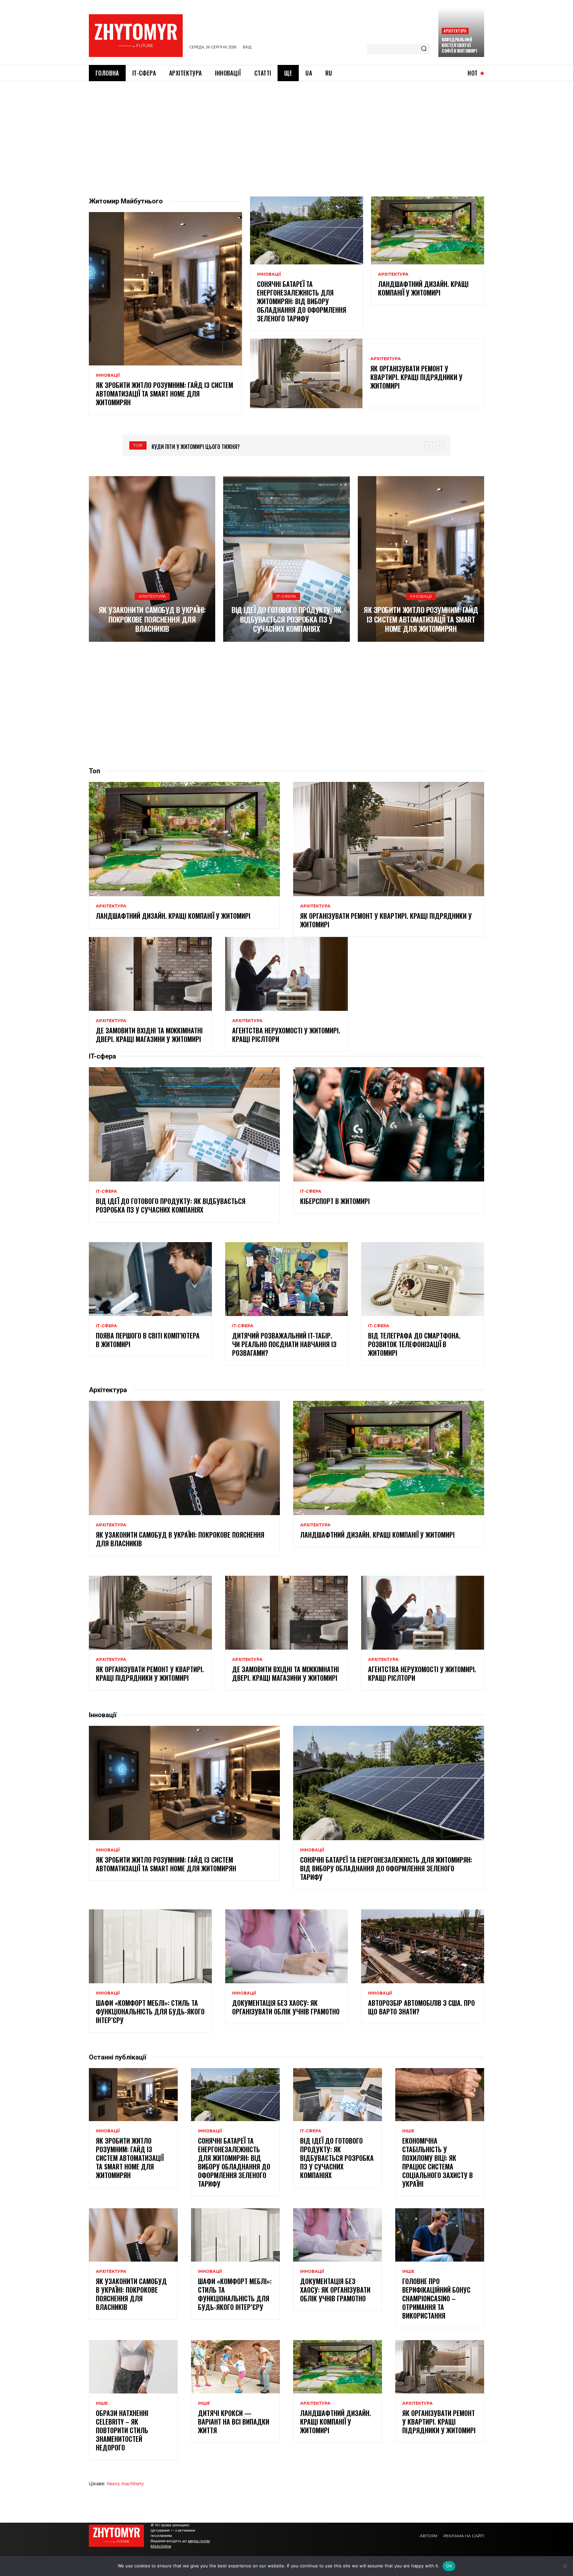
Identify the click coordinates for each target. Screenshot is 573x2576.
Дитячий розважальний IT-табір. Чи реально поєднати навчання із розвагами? (284, 1344)
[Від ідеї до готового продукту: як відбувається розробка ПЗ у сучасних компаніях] (286, 559)
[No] (565, 2566)
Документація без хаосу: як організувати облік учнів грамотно (286, 2007)
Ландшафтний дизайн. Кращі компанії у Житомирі (423, 288)
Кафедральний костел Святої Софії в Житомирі (459, 45)
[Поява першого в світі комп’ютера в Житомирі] (150, 1279)
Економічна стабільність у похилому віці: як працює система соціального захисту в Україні (438, 2162)
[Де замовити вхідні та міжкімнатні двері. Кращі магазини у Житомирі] (150, 974)
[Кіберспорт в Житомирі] (389, 1124)
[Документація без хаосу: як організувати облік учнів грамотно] (287, 1946)
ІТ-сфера (286, 596)
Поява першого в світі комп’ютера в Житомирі (148, 1340)
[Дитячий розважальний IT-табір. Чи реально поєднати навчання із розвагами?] (287, 1279)
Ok (449, 2566)
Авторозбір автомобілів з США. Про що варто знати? (421, 2007)
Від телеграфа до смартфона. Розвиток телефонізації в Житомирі (414, 1344)
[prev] (429, 445)
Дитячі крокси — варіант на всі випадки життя (234, 2422)
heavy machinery (125, 2483)
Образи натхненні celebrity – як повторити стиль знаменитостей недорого (122, 2430)
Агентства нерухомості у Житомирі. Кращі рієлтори (286, 1035)
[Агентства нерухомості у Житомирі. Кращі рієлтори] (287, 974)
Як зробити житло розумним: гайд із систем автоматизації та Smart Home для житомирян (164, 394)
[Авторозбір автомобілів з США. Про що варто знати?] (423, 1946)
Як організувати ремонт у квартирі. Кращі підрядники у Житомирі (416, 377)
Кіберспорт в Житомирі (335, 1201)
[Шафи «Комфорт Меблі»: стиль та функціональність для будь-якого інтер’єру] (150, 1946)
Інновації (108, 375)
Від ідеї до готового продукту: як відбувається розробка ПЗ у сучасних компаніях (286, 619)
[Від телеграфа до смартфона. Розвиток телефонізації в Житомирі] (423, 1279)
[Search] (424, 49)
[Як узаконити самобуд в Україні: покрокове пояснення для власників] (152, 559)
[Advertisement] (286, 131)
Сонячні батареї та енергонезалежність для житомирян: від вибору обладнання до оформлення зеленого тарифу (302, 301)
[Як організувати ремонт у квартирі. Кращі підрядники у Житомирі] (306, 373)
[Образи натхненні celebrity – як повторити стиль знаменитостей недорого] (133, 2367)
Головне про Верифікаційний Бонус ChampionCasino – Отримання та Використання (436, 2298)
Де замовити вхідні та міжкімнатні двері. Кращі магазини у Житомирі (149, 1035)
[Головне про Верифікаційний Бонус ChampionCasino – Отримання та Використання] (440, 2235)
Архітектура (455, 31)
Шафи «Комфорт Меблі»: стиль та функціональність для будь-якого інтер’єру (150, 2011)
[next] (440, 445)
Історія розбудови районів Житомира (197, 447)
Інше (408, 2131)
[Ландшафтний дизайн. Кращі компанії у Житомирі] (428, 230)
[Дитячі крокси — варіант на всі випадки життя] (235, 2367)
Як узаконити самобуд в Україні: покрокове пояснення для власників (152, 619)
